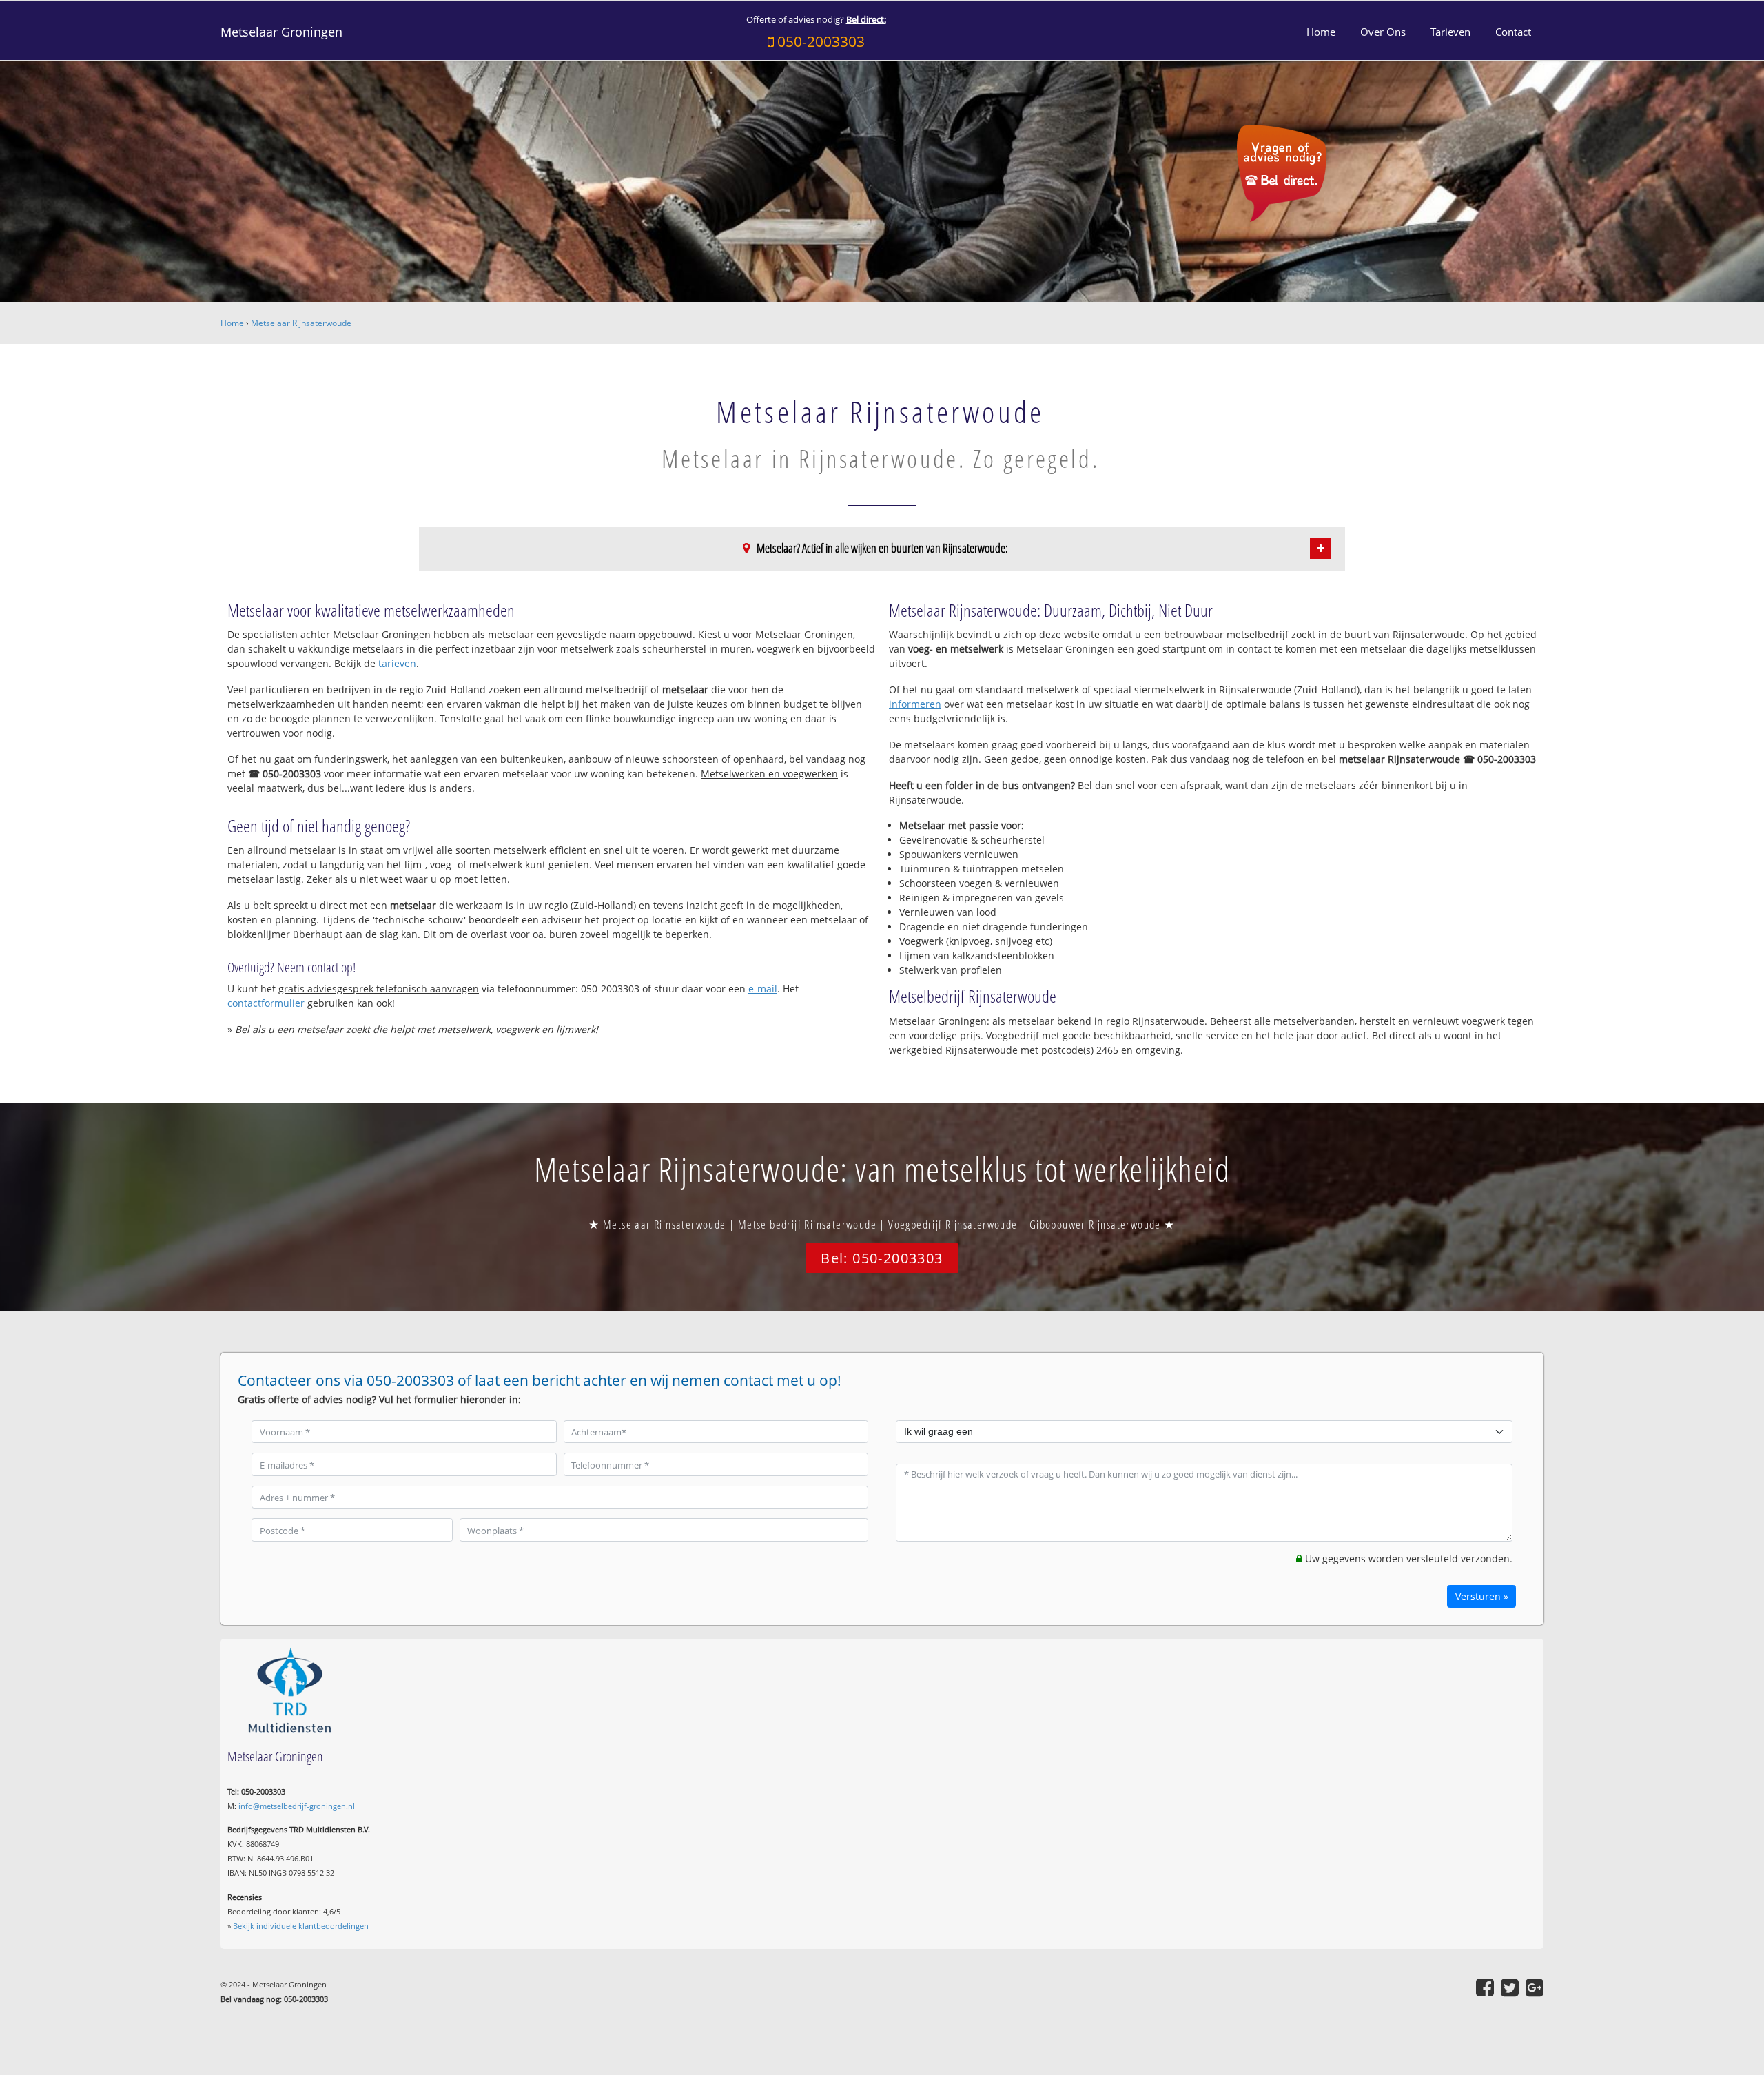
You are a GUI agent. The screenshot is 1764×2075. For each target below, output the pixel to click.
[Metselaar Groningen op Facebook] (1485, 1987)
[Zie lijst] (1321, 548)
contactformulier (266, 1003)
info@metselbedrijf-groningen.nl (297, 1806)
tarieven (397, 663)
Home (232, 323)
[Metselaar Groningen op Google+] (1535, 1987)
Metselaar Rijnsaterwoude (301, 323)
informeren (915, 704)
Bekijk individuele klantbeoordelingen (301, 1926)
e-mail (763, 989)
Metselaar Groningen (281, 32)
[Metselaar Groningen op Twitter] (1510, 1987)
